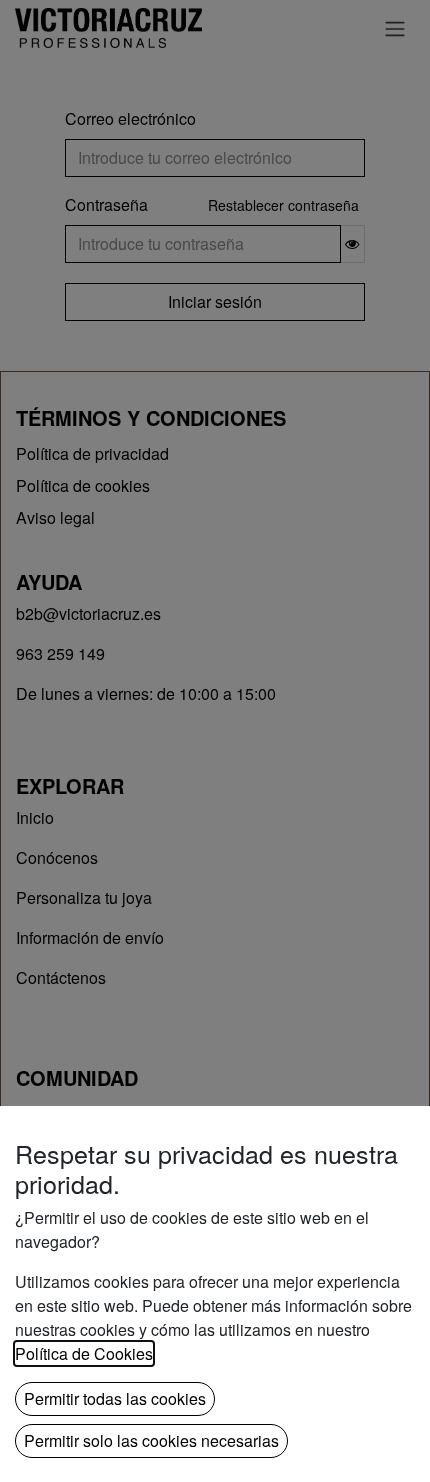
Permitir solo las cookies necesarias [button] (151, 1440)
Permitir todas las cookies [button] (115, 1398)
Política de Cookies (84, 1353)
